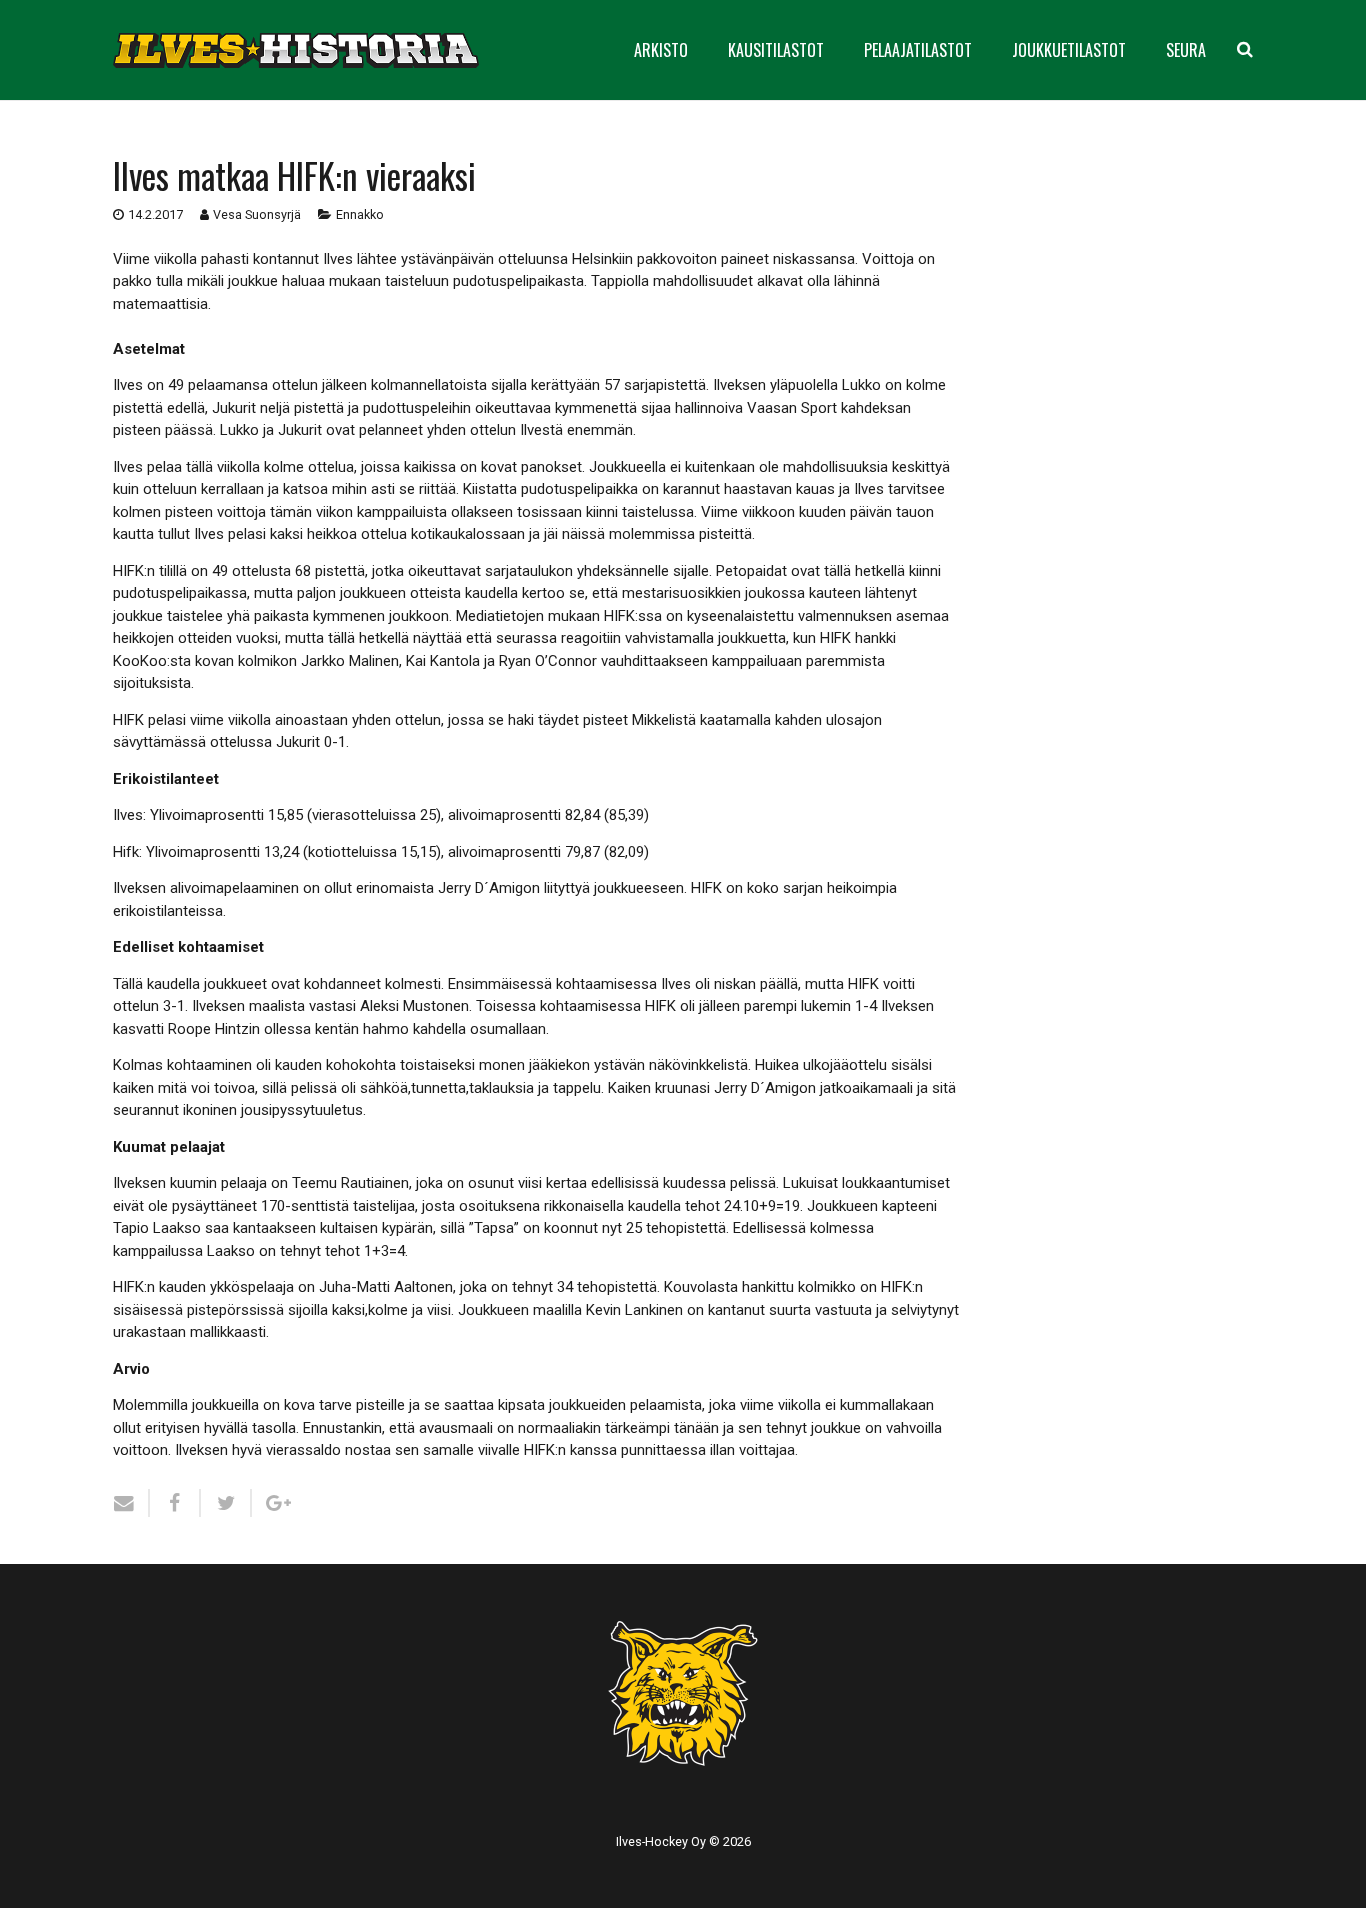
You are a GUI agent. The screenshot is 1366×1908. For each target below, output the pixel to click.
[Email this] (131, 1503)
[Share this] (175, 1503)
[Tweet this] (226, 1503)
